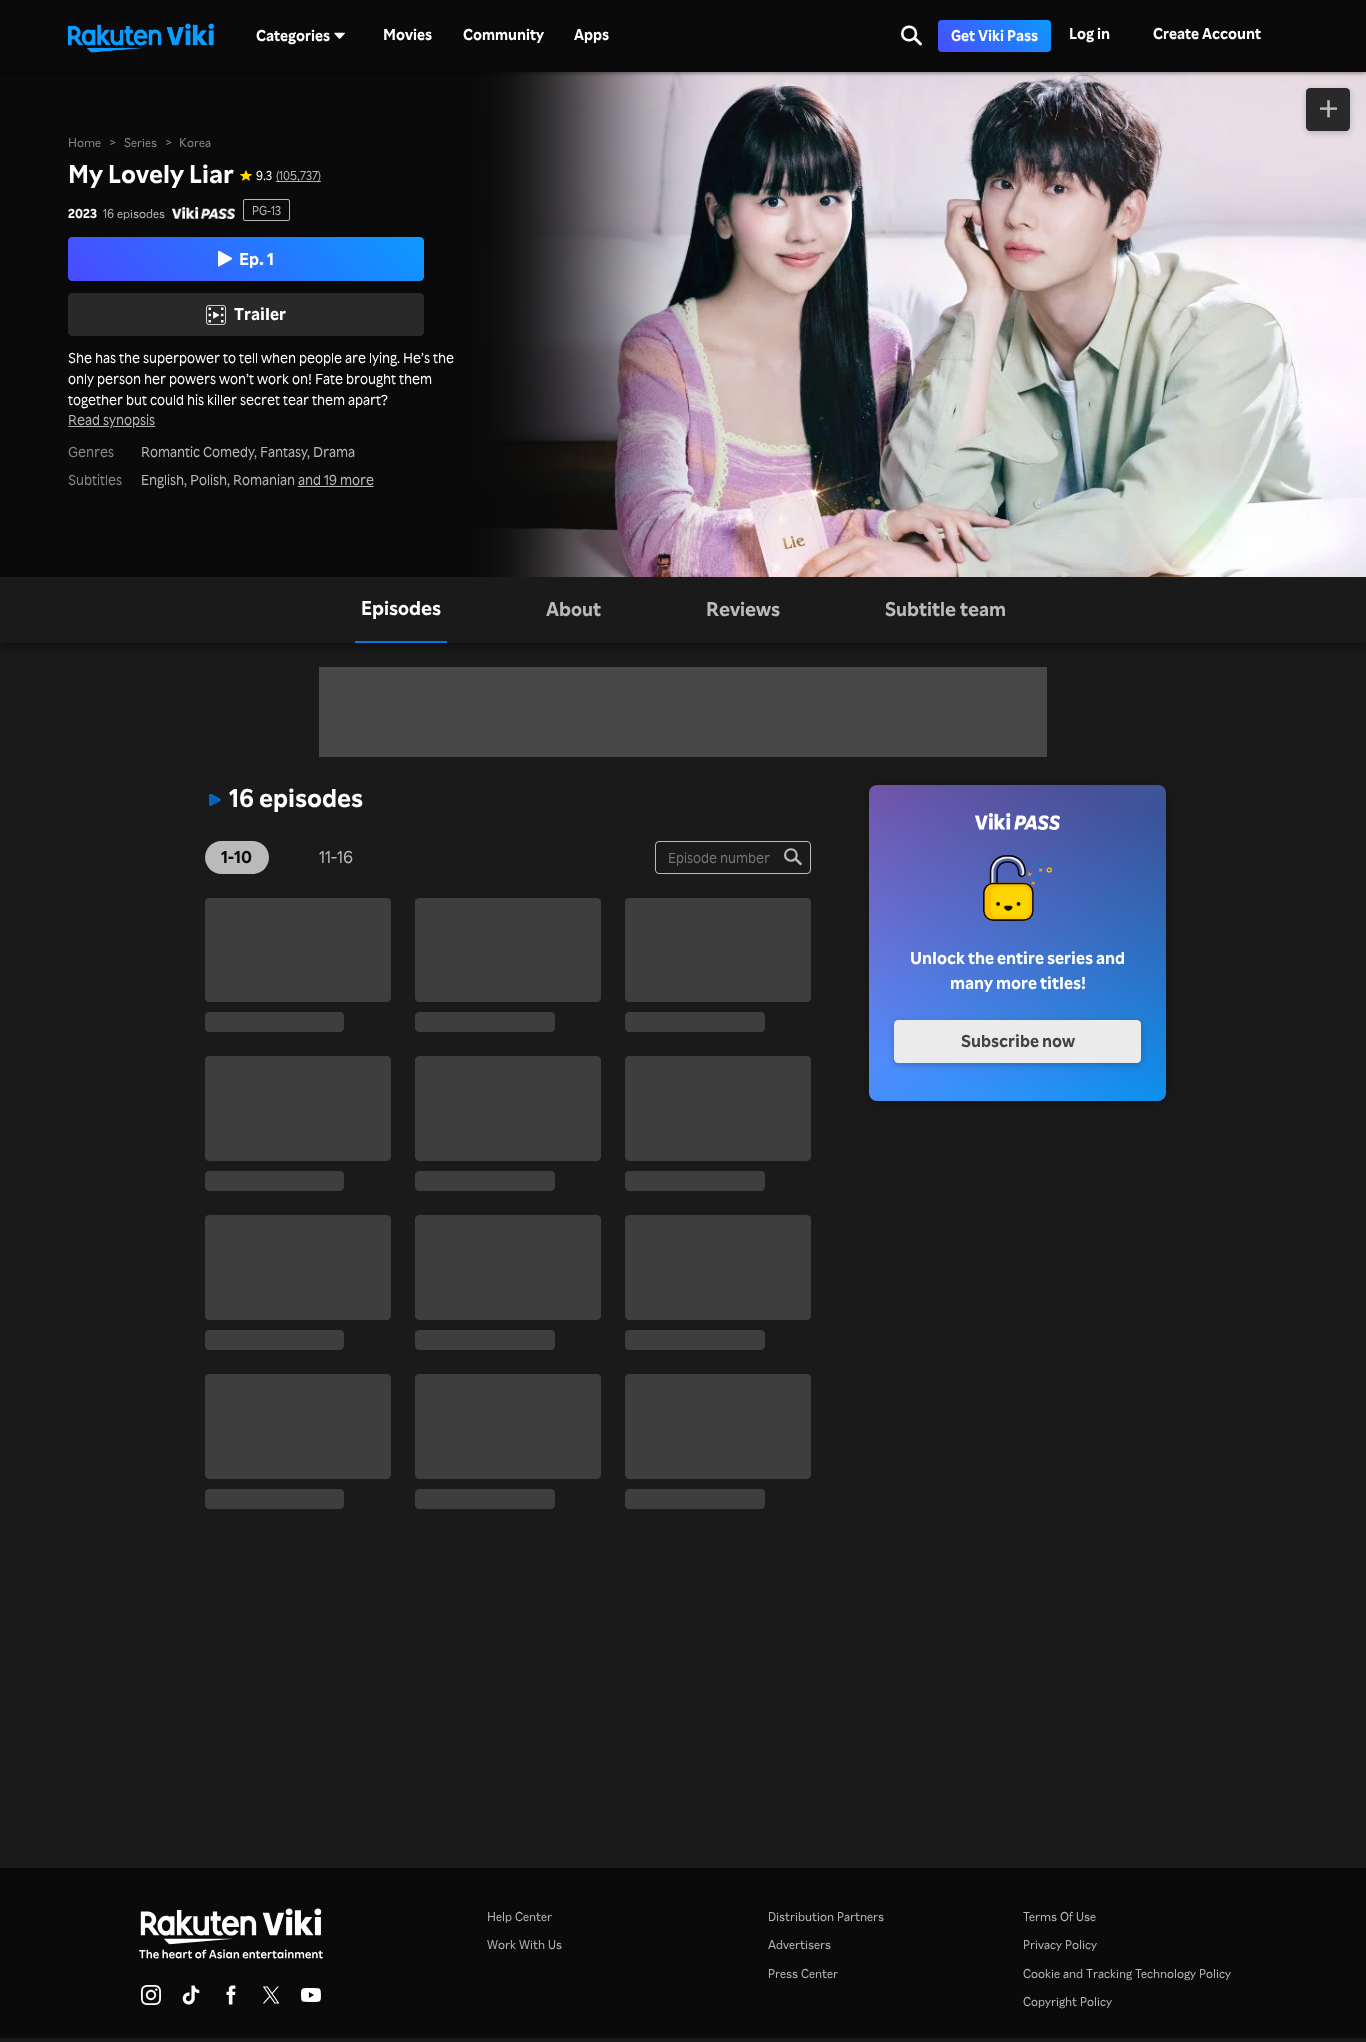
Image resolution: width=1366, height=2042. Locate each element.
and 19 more (336, 480)
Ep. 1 (256, 258)
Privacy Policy (1060, 1944)
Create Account (1207, 33)
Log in (1089, 33)
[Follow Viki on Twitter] (271, 2001)
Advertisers (799, 1944)
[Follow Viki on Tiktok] (191, 2001)
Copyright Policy (1067, 2001)
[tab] (401, 609)
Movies (407, 35)
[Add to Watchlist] (1328, 109)
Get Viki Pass (994, 35)
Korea (195, 142)
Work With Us (524, 1944)
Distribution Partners (826, 1916)
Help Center (519, 1916)
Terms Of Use (1059, 1916)
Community (503, 35)
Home (84, 142)
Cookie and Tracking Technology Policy (1127, 1973)
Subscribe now (1018, 1040)
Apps (591, 35)
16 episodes (134, 213)
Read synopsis (111, 420)
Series (140, 142)
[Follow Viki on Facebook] (231, 2001)
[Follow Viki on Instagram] (151, 2001)
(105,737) (298, 175)
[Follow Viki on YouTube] (311, 2001)
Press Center (803, 1973)
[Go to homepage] (141, 36)
